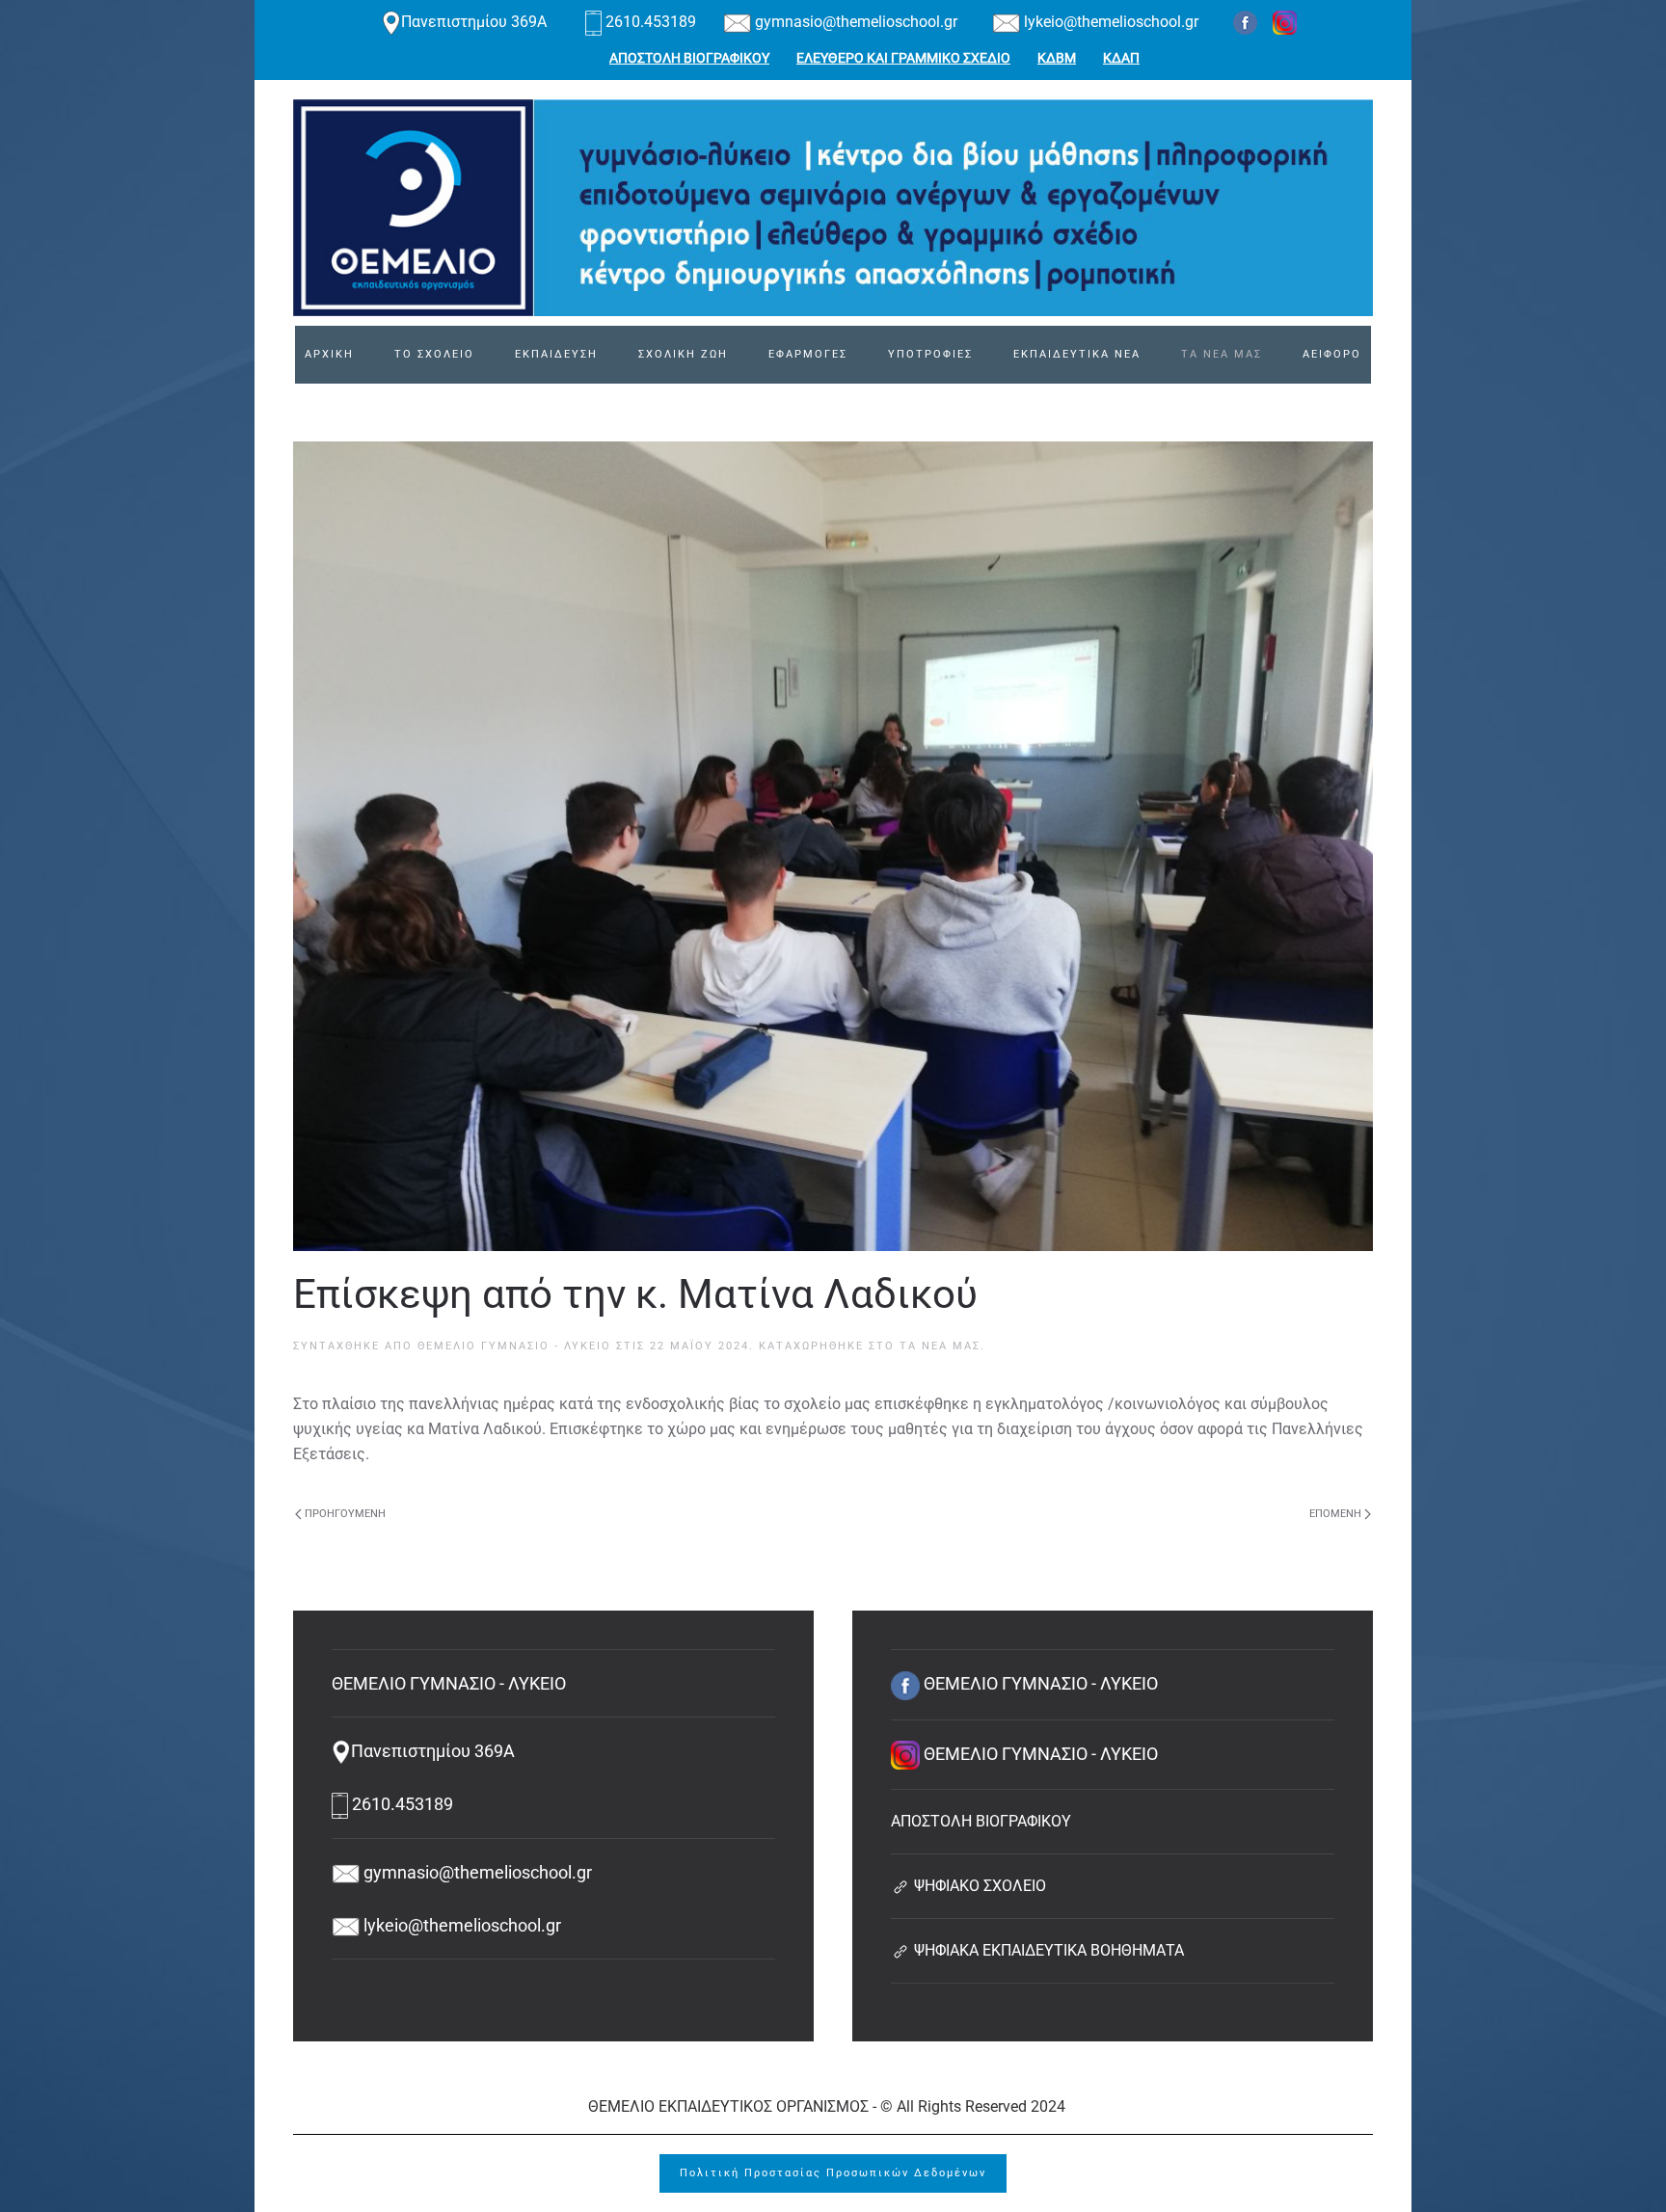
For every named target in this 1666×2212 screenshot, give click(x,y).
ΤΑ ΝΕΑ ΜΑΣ (1222, 354)
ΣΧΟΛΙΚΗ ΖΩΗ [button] (683, 354)
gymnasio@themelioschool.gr (854, 22)
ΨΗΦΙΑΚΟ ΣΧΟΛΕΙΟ (978, 1886)
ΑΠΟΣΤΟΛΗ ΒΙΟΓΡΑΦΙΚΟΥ (689, 58)
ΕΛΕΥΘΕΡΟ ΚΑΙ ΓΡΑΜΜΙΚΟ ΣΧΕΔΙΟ (903, 58)
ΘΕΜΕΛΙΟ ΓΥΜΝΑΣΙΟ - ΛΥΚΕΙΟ (514, 1346)
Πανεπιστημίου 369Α (476, 22)
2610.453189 (651, 22)
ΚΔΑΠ (1121, 58)
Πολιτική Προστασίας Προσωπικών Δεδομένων (833, 2173)
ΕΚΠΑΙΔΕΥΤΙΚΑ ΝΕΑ (1077, 354)
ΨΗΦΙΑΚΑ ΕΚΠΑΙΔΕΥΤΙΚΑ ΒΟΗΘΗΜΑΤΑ (1047, 1950)
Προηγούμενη (345, 1514)
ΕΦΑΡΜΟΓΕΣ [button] (808, 354)
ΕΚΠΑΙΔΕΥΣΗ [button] (556, 354)
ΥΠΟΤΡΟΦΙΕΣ (930, 354)
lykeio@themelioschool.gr (1109, 22)
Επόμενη (1335, 1514)
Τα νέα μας (940, 1346)
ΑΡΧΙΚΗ (329, 354)
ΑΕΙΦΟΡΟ (1332, 354)
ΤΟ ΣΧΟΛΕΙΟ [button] (434, 354)
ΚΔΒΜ (1057, 58)
